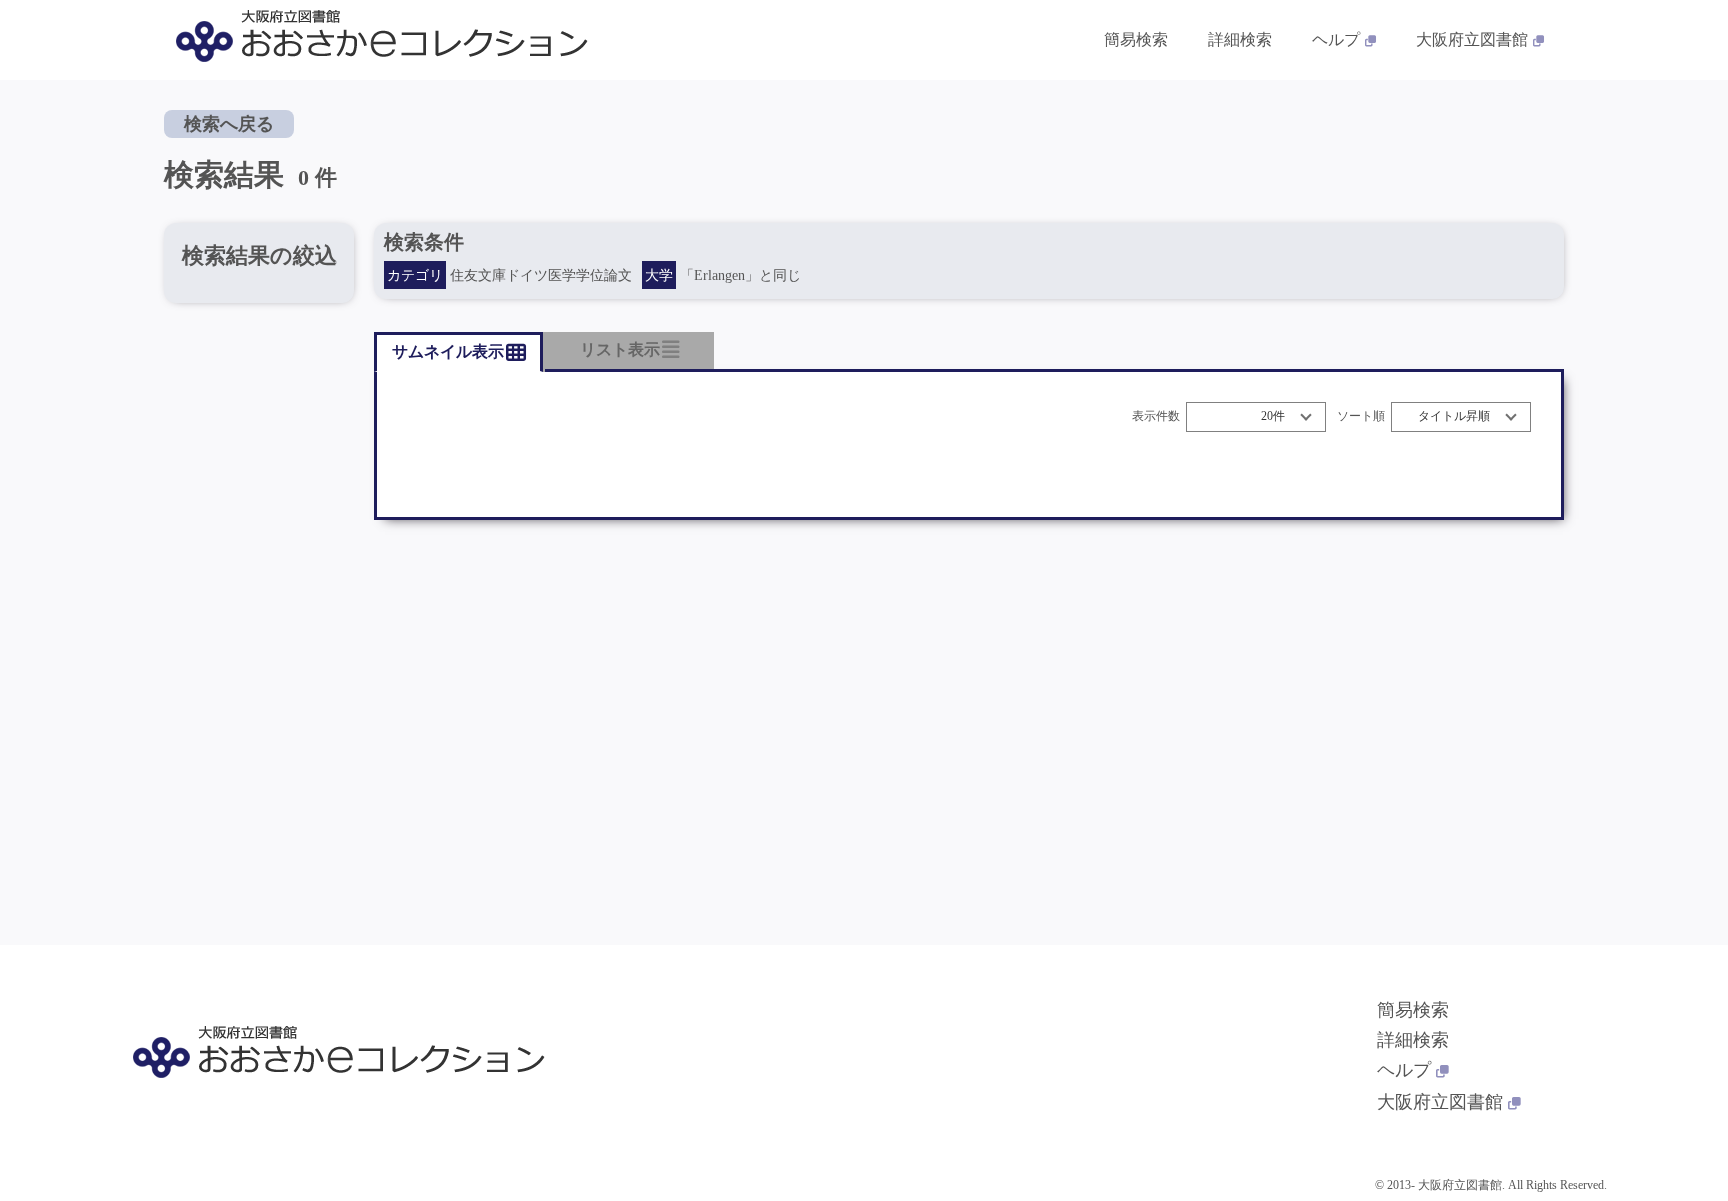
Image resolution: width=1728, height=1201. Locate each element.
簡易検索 (1136, 39)
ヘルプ (1336, 39)
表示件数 (1156, 416)
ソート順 (1361, 416)
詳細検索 (1240, 39)
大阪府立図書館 (1472, 39)
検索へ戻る (229, 124)
